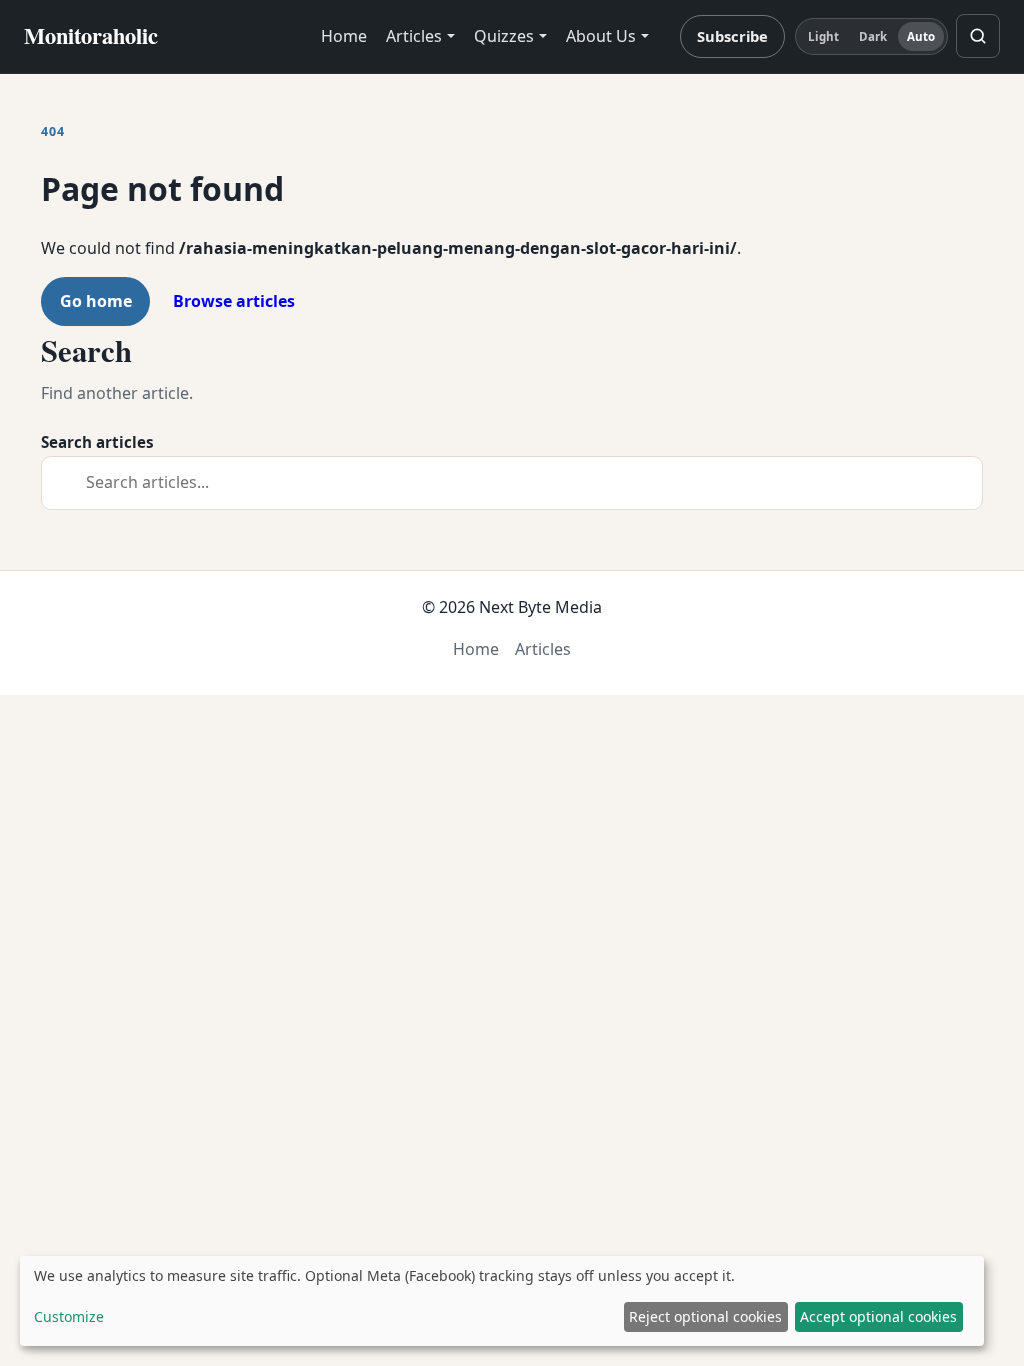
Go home (96, 301)
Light (824, 36)
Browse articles (234, 301)
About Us (601, 36)
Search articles (97, 442)
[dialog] (502, 1301)
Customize (69, 1316)
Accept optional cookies (878, 1316)
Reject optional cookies (705, 1316)
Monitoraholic (91, 35)
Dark (873, 36)
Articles (414, 36)
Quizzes (504, 36)
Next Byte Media (540, 607)
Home (344, 36)
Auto (921, 36)
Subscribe (732, 36)
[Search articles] (978, 36)
